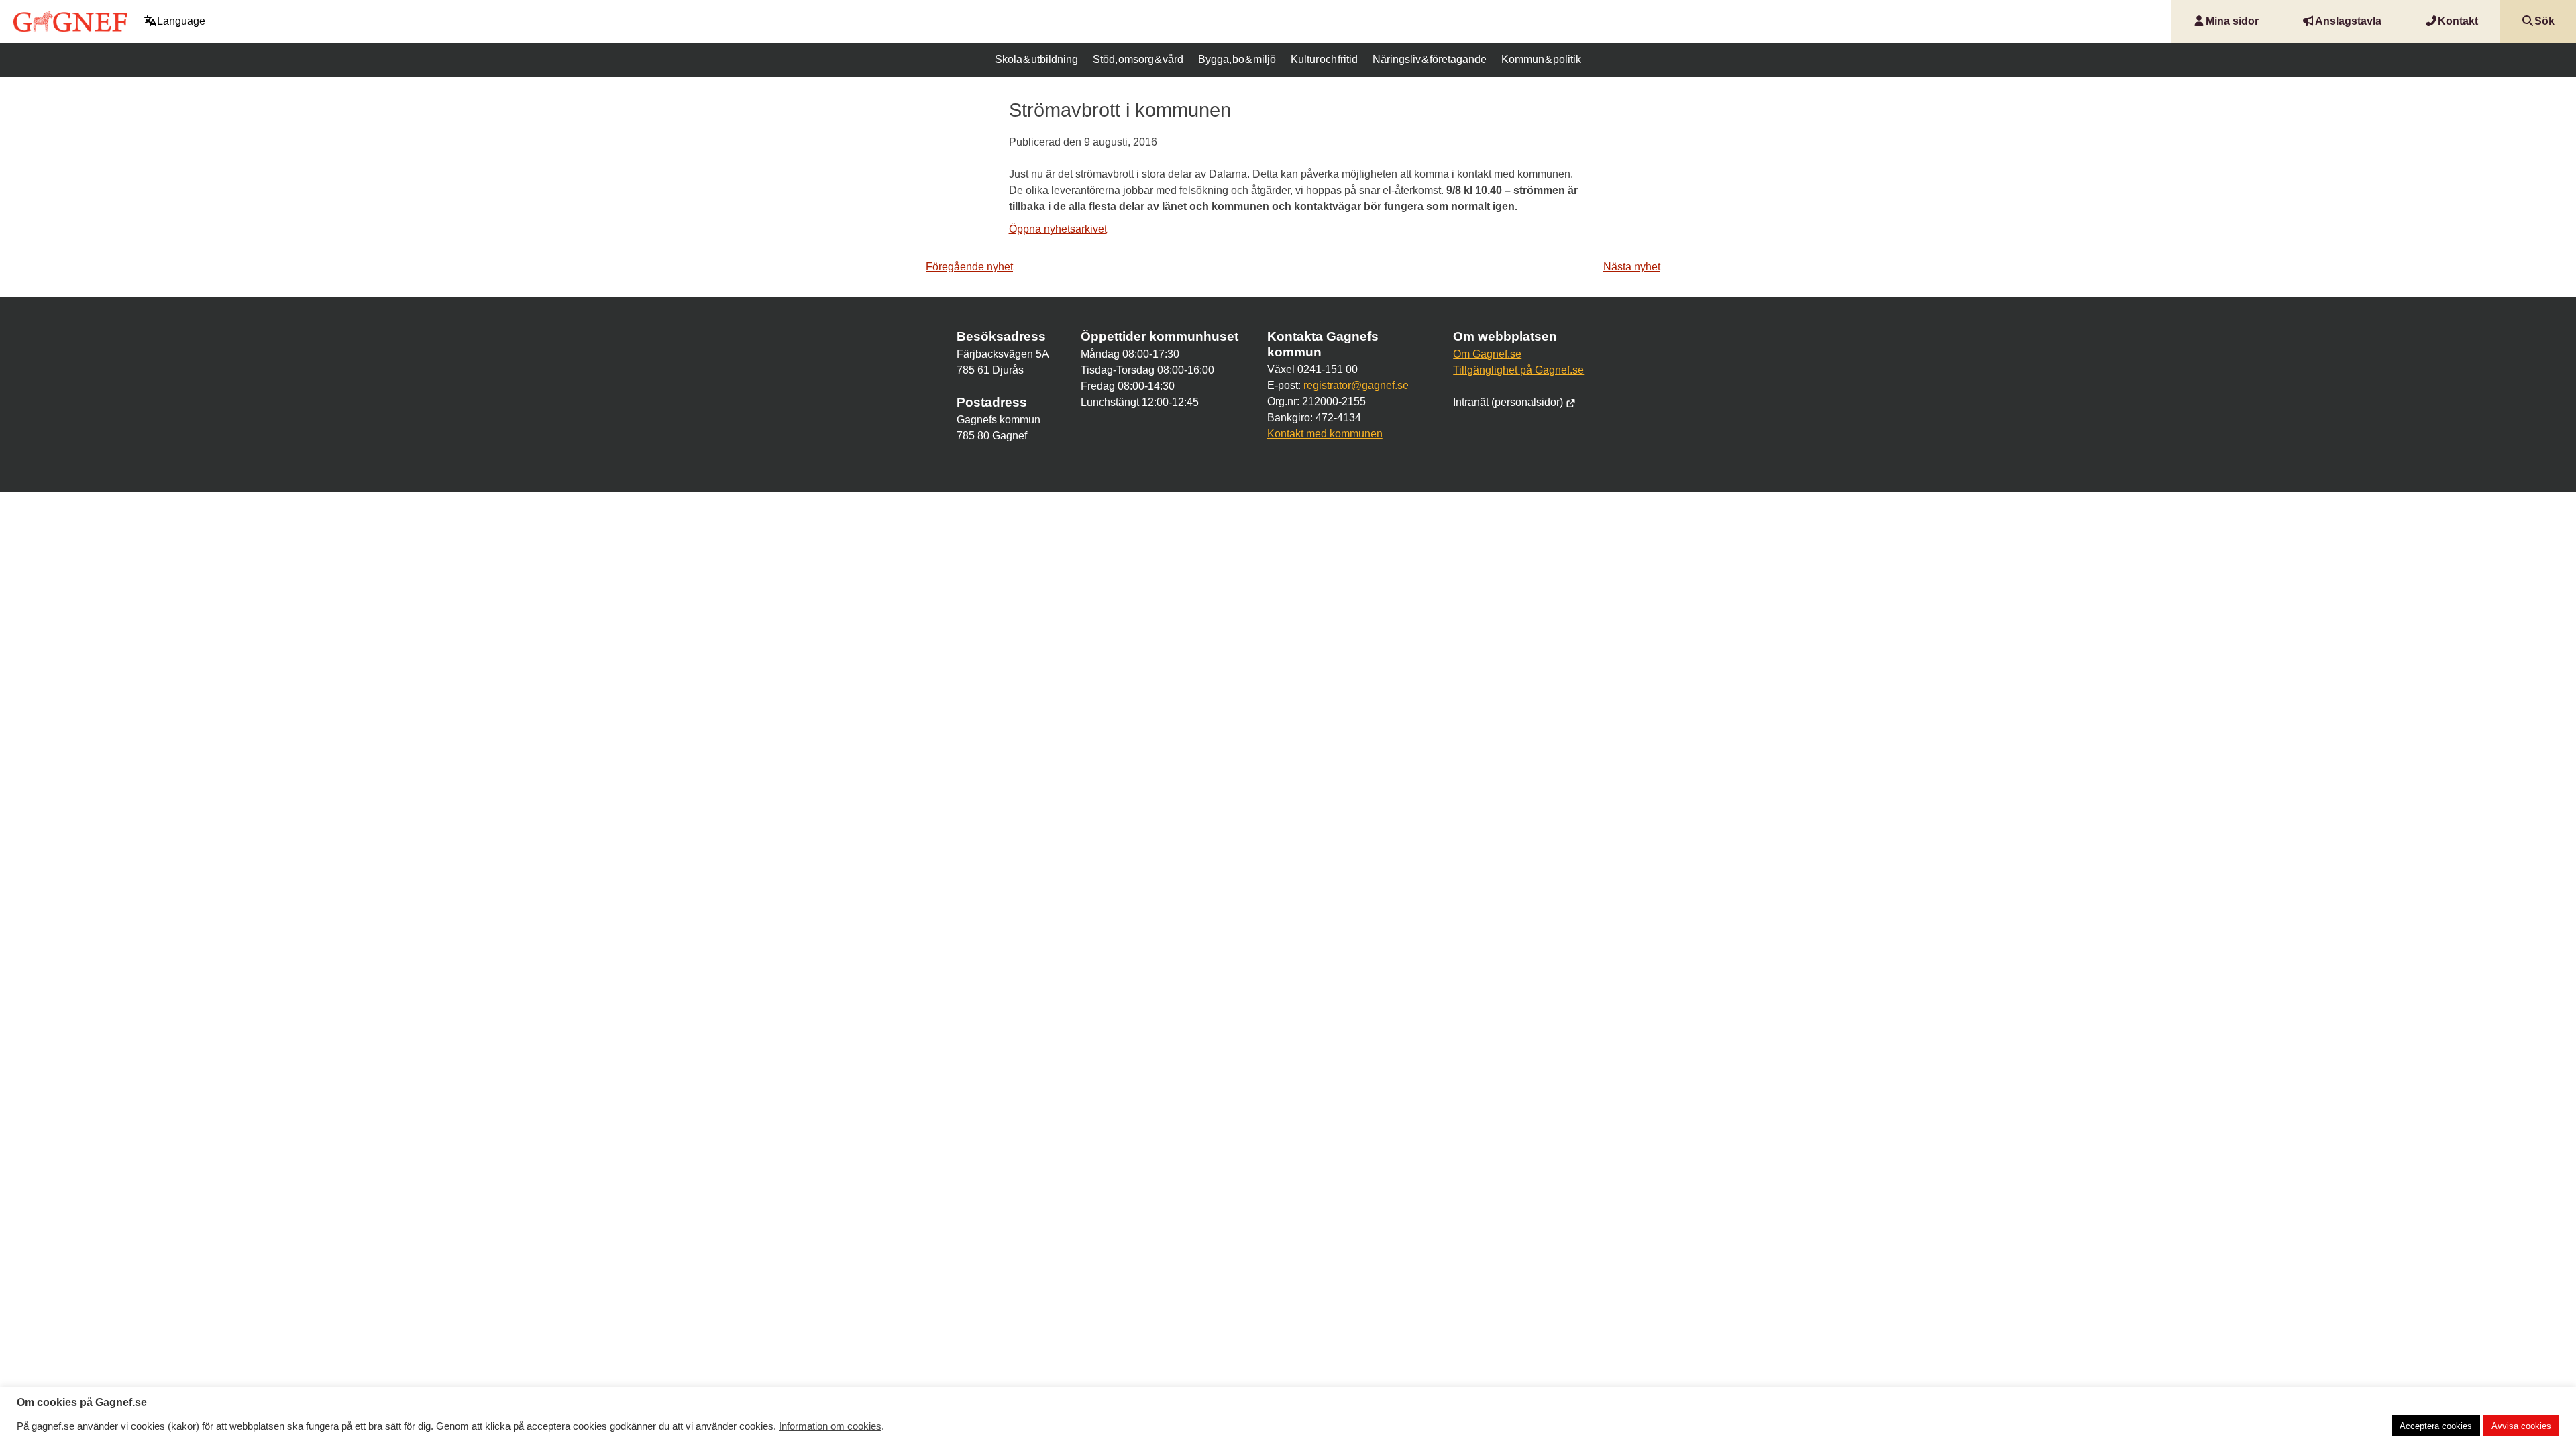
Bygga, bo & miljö (1237, 59)
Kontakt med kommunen (1325, 434)
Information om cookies (830, 1426)
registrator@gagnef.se (1356, 385)
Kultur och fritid (1324, 59)
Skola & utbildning (1036, 59)
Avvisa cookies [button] (2521, 1426)
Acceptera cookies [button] (2436, 1426)
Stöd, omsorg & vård (1138, 59)
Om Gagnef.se (1487, 354)
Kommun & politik (1541, 59)
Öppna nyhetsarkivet (1058, 229)
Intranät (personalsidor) (1509, 402)
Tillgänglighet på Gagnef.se (1518, 370)
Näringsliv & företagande (1430, 59)
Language (181, 21)
